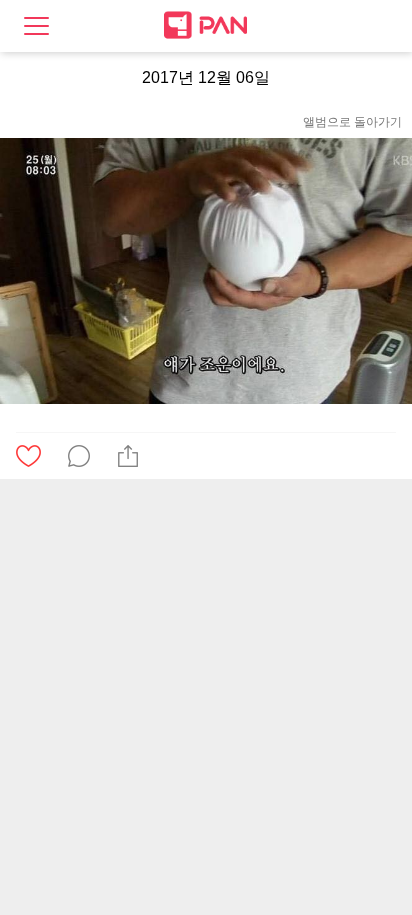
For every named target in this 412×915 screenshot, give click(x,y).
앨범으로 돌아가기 (352, 122)
